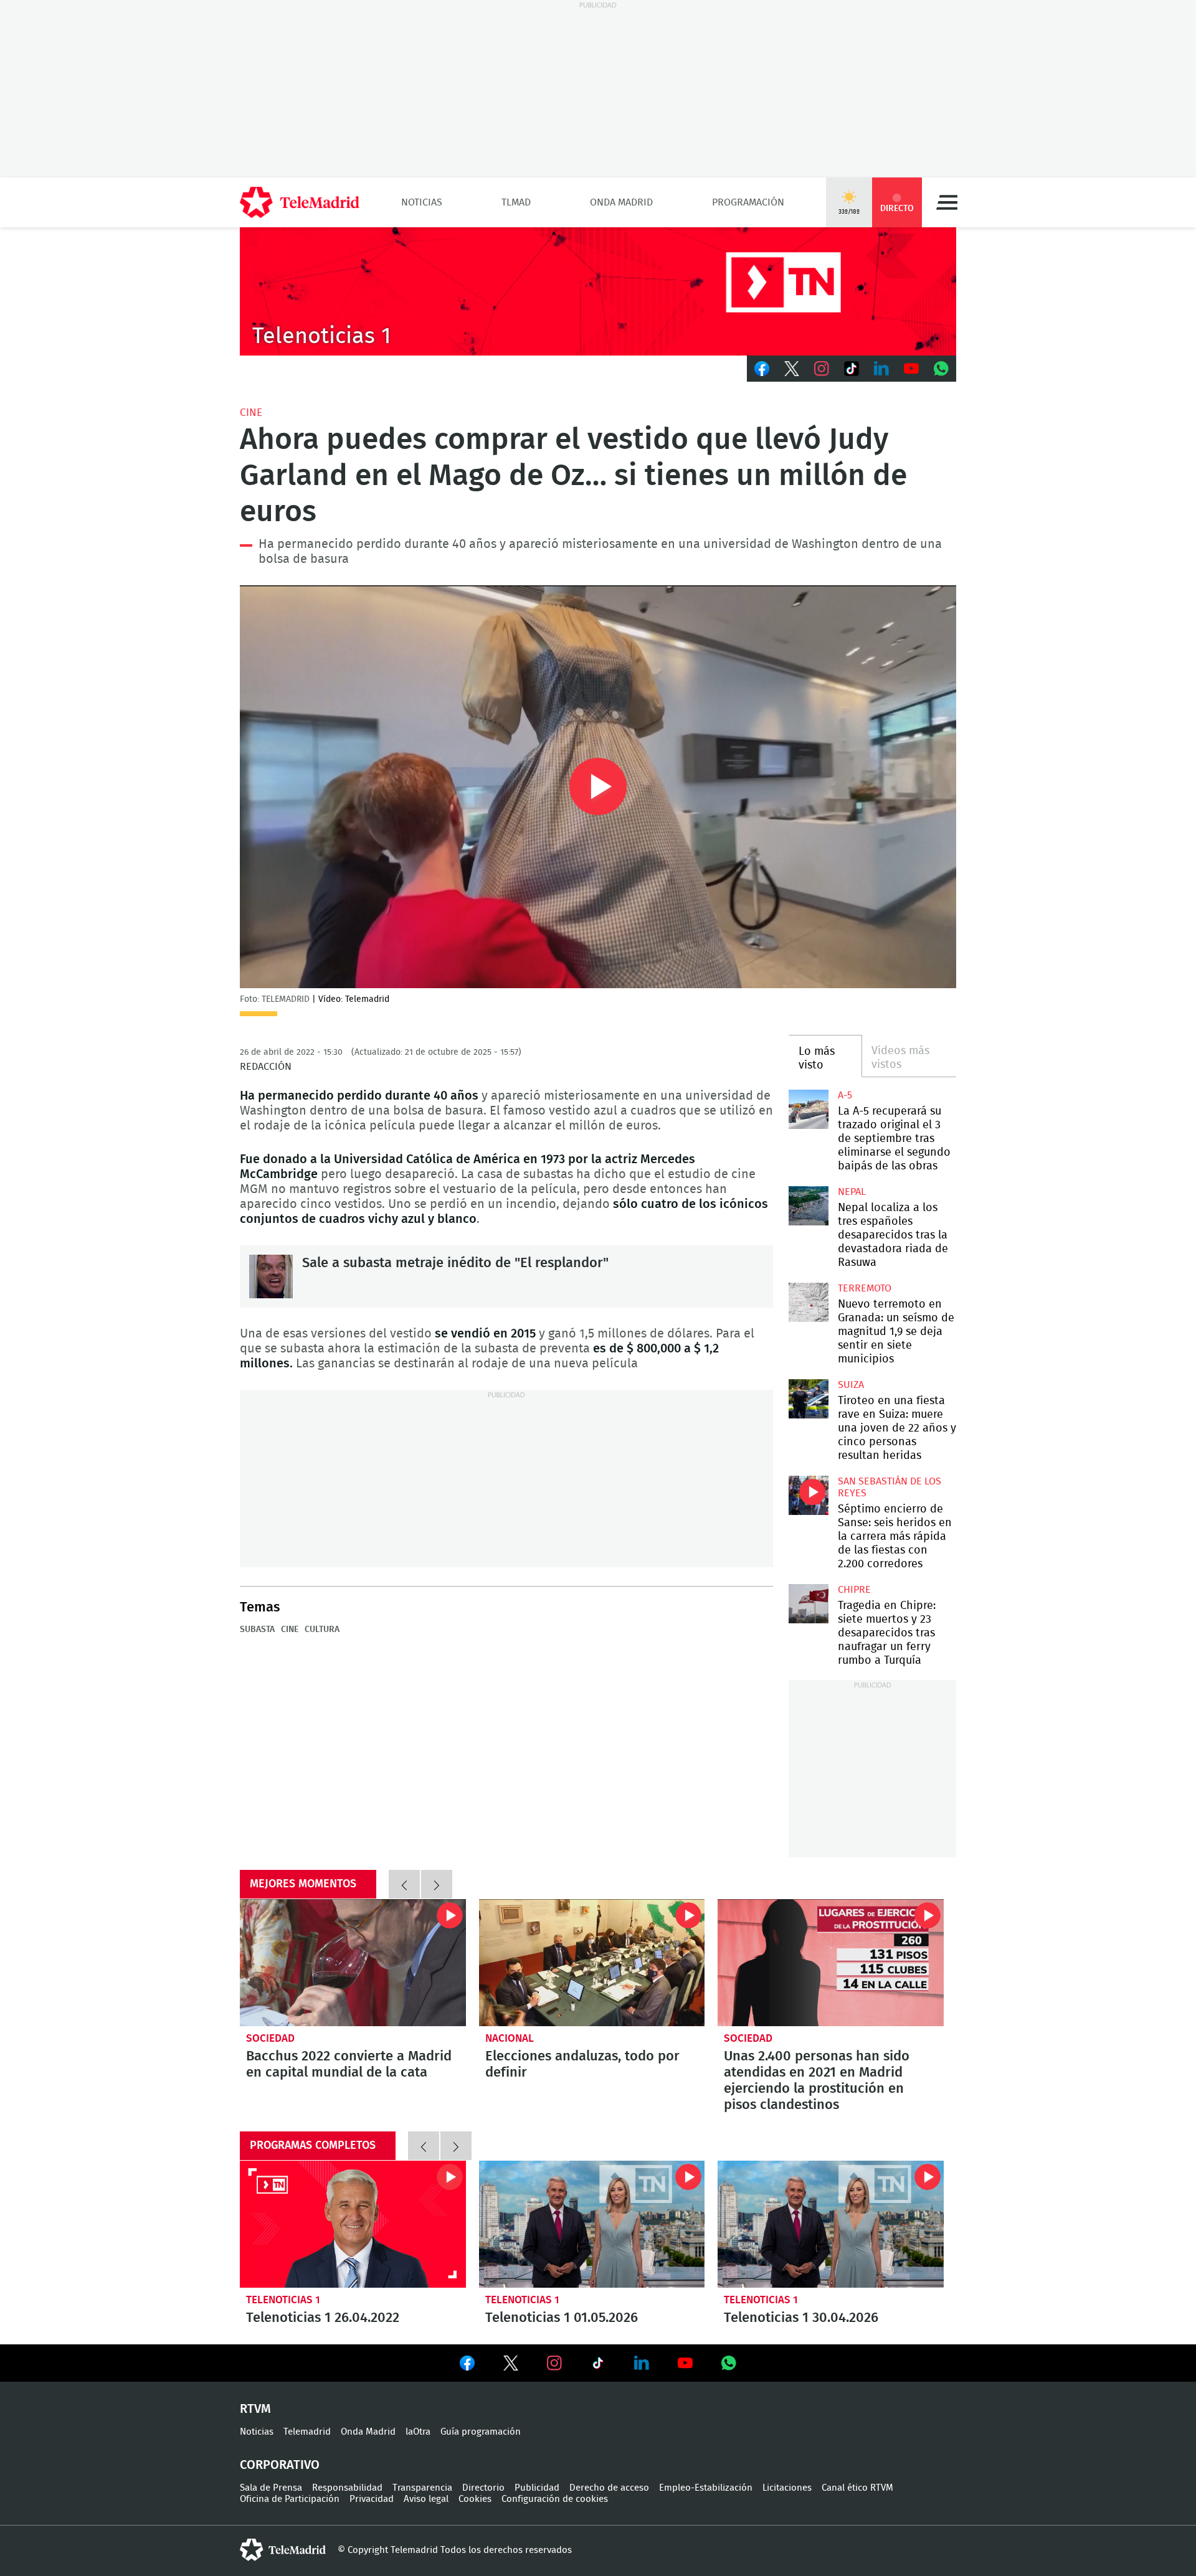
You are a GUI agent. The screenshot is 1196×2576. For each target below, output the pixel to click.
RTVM (255, 2409)
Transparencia (422, 2488)
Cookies (475, 2499)
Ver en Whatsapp (729, 2363)
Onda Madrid (621, 202)
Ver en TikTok (598, 2366)
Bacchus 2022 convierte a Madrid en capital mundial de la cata (353, 1963)
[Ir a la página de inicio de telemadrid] (300, 202)
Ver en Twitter (511, 2366)
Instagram (822, 369)
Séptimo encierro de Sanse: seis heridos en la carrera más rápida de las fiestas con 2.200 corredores (808, 1495)
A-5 (845, 1095)
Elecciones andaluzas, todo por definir (592, 1963)
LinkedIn (881, 369)
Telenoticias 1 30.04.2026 (831, 2224)
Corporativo (280, 2465)
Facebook (762, 369)
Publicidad (537, 2488)
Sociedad (270, 2038)
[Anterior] (404, 1884)
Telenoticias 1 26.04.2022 (353, 2224)
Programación (748, 202)
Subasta (257, 1630)
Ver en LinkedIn (642, 2363)
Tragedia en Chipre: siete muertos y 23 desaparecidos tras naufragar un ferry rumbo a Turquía (808, 1604)
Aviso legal (426, 2499)
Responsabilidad (347, 2488)
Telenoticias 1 (283, 2300)
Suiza (851, 1385)
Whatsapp (941, 369)
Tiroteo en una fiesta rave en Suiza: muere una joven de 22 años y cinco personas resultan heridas (808, 1399)
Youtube (911, 369)
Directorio (483, 2488)
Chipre (854, 1590)
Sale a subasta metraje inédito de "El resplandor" (271, 1276)
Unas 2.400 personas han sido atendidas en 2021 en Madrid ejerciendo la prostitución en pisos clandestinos (831, 1963)
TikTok (852, 369)
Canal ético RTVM (857, 2488)
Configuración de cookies (555, 2499)
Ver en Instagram (554, 2363)
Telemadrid (307, 2432)
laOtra (418, 2432)
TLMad (516, 202)
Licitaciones (787, 2488)
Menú (947, 202)
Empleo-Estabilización (706, 2488)
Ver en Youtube (685, 2363)
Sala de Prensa (271, 2488)
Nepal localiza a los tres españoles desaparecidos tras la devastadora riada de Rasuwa (808, 1206)
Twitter (792, 369)
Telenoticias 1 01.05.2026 (592, 2224)
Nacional (510, 2038)
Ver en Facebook (467, 2366)
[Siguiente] (437, 1884)
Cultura (322, 1630)
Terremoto (865, 1288)
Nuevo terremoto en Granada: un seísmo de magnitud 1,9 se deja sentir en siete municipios (808, 1302)
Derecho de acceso (609, 2488)
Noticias (422, 202)
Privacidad (372, 2499)
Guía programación (481, 2432)
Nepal (852, 1192)
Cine (251, 413)
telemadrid (283, 2550)
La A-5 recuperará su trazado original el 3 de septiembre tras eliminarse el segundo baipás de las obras (808, 1109)
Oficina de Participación (290, 2499)
